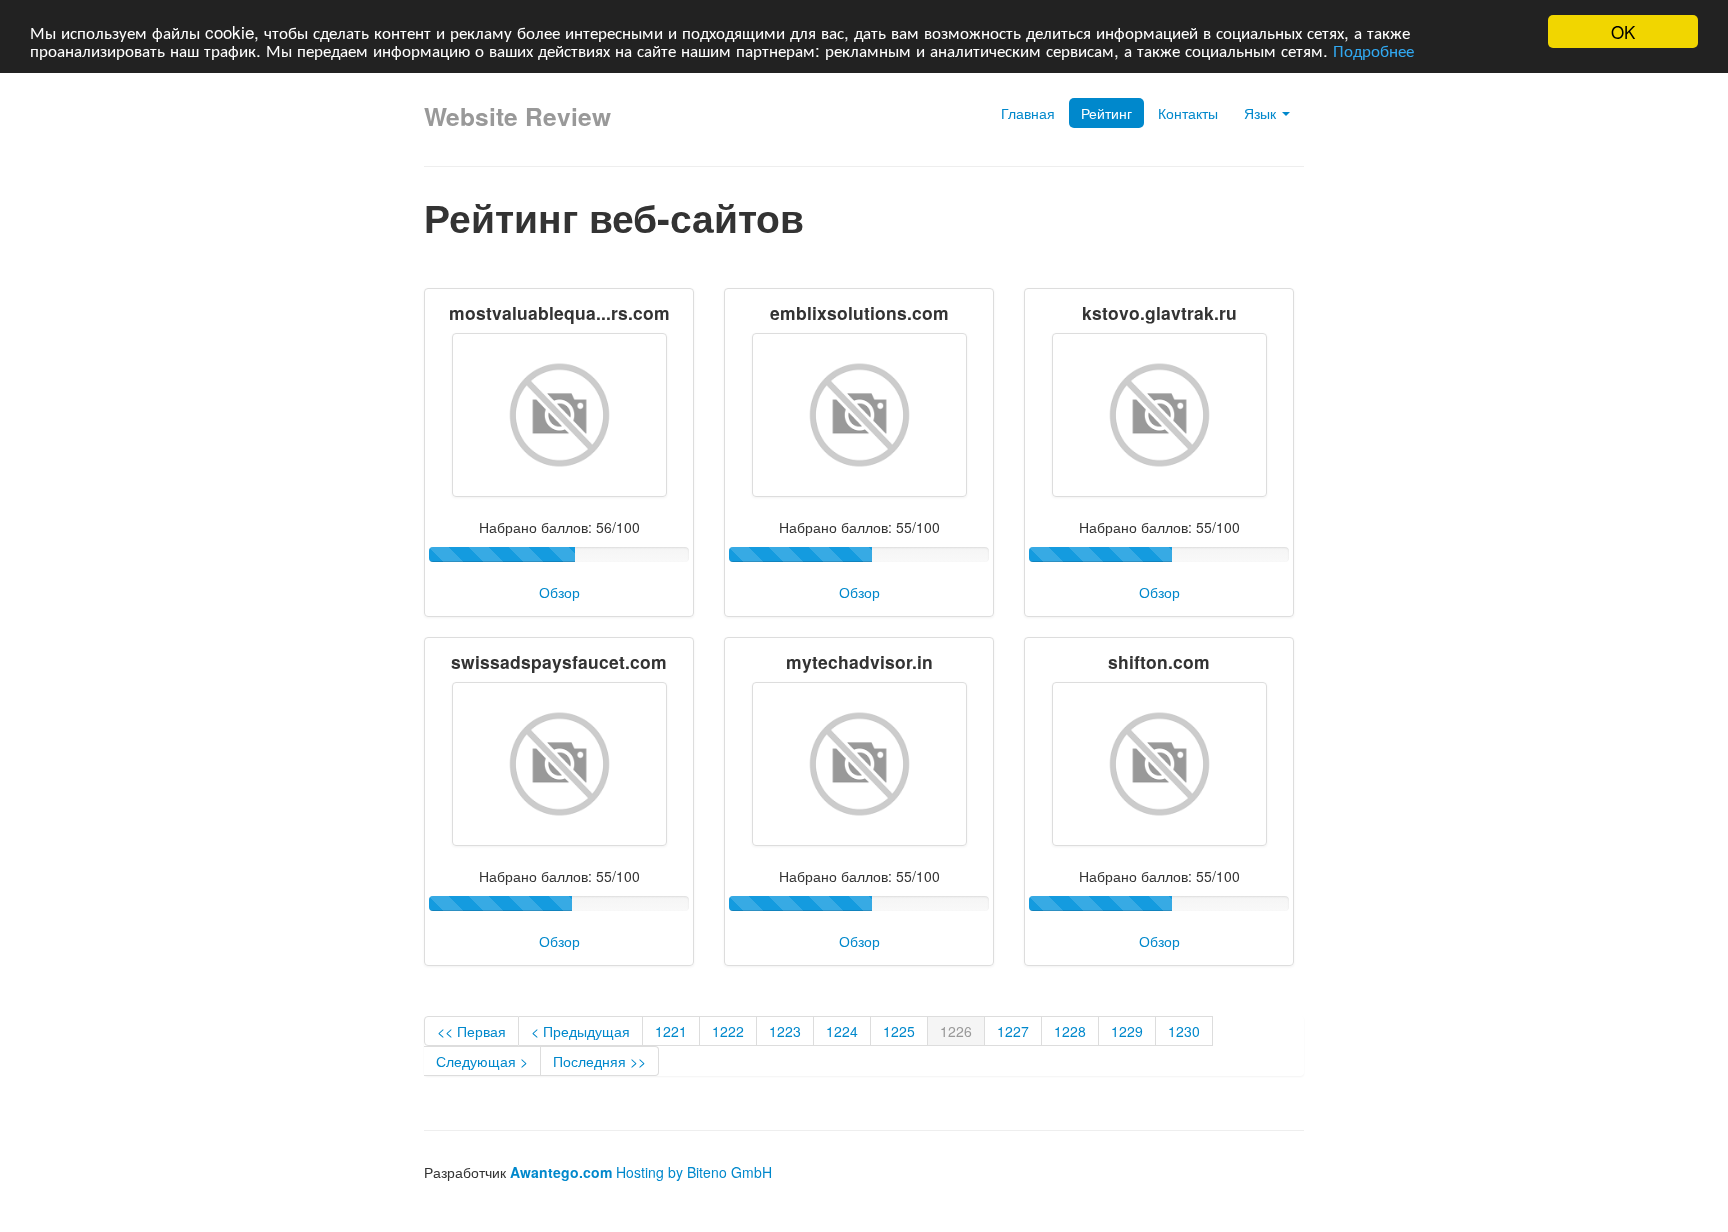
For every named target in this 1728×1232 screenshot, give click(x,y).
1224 (842, 1031)
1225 (899, 1031)
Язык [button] (1262, 113)
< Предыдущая (580, 1031)
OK (1623, 31)
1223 (785, 1031)
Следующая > (482, 1061)
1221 (671, 1031)
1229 (1127, 1031)
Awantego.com (561, 1172)
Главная (1028, 113)
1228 (1070, 1031)
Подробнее (1373, 49)
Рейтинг (1106, 113)
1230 (1184, 1031)
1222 (728, 1031)
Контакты (1188, 113)
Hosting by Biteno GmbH (694, 1172)
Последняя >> (599, 1061)
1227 (1013, 1031)
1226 (956, 1031)
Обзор (559, 592)
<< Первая (471, 1031)
